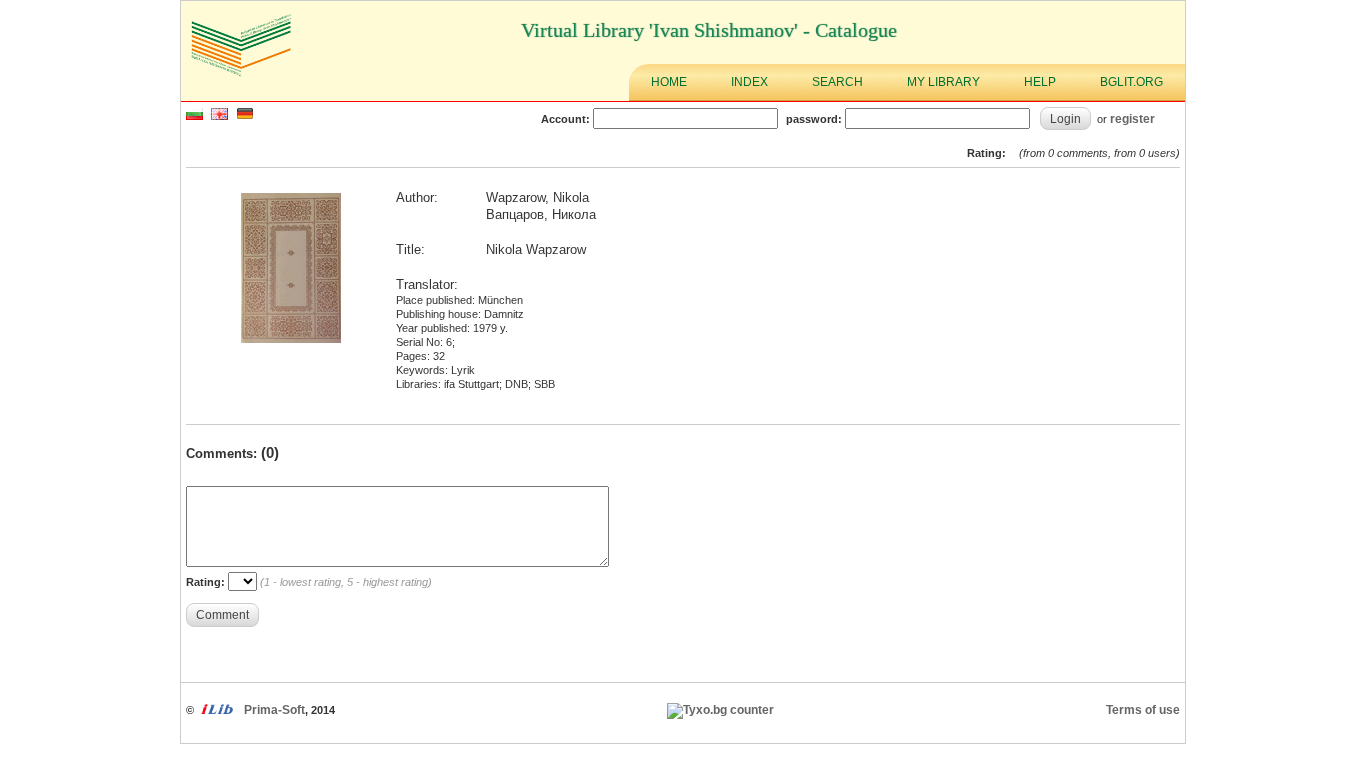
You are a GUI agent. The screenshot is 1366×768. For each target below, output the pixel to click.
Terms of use (1143, 710)
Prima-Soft (274, 710)
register (1132, 118)
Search (837, 82)
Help (1040, 82)
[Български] (194, 116)
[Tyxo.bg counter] (720, 710)
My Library (943, 82)
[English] (219, 116)
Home (669, 82)
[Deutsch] (245, 116)
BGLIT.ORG (1131, 82)
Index (749, 82)
